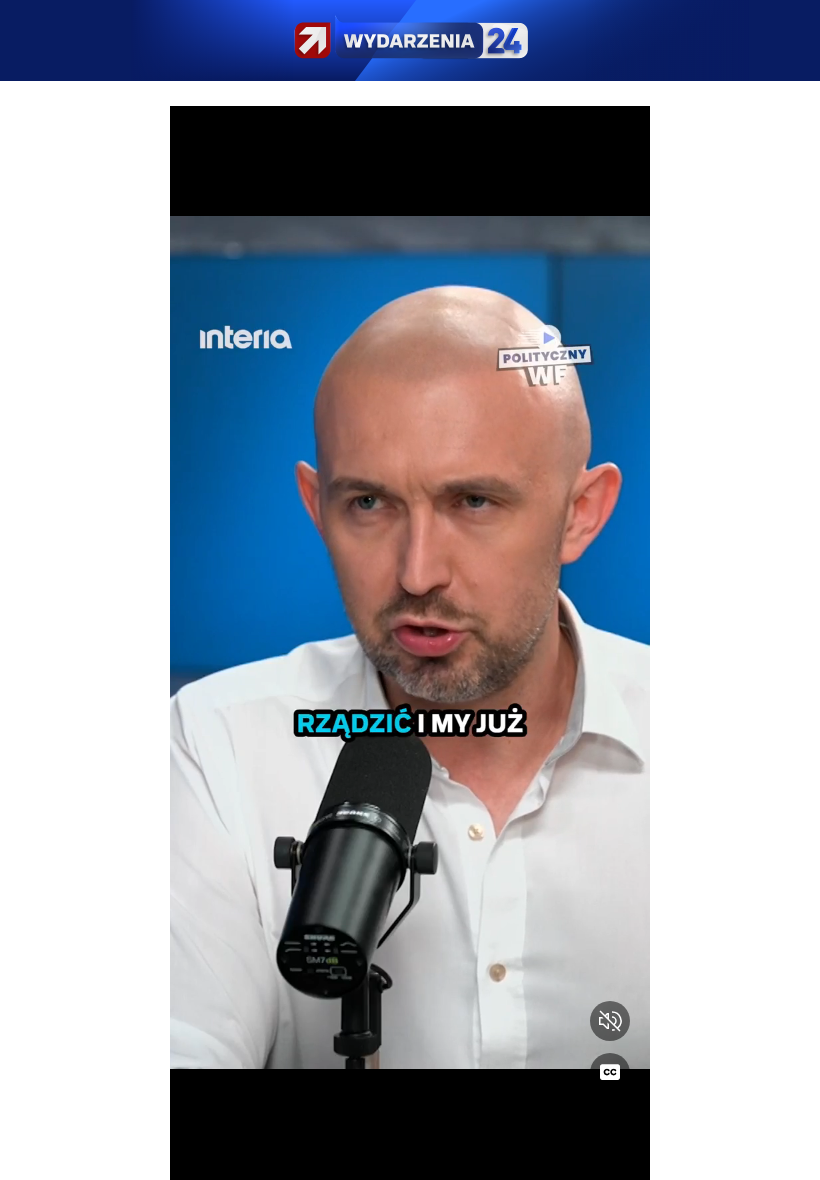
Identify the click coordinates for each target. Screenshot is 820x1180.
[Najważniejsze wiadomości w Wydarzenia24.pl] (410, 40)
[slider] (410, 1152)
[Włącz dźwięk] (610, 1021)
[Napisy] (610, 1073)
